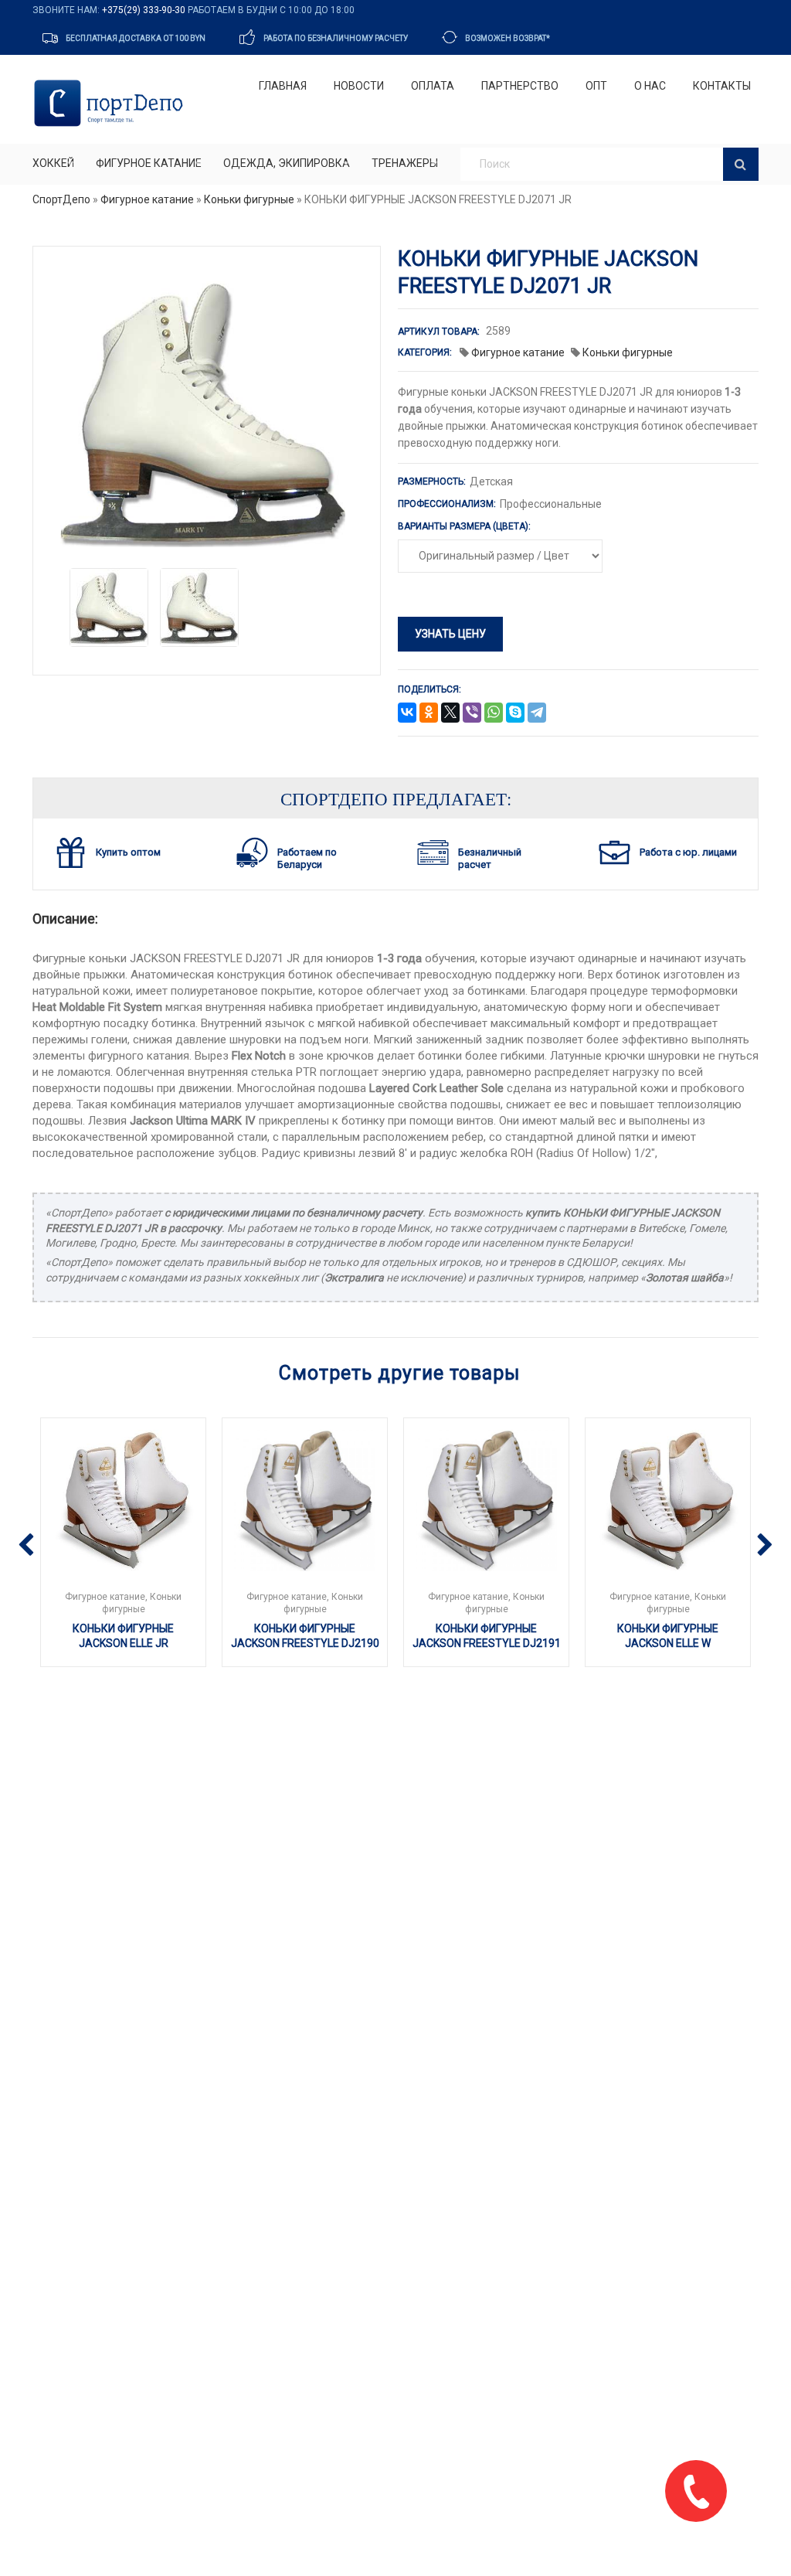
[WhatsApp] (494, 713)
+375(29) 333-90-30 (144, 10)
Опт (596, 86)
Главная (283, 86)
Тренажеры (405, 163)
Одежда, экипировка (287, 163)
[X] (450, 713)
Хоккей (53, 163)
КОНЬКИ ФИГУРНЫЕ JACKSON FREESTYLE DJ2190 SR (305, 1644)
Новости (359, 86)
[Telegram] (537, 713)
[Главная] (112, 103)
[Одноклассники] (429, 713)
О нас (650, 86)
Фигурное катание (149, 163)
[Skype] (515, 713)
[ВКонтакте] (407, 713)
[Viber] (472, 713)
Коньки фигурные (249, 199)
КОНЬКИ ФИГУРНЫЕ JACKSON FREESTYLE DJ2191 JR (487, 1644)
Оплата (433, 86)
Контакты (722, 86)
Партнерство (520, 86)
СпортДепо (61, 199)
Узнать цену (450, 634)
